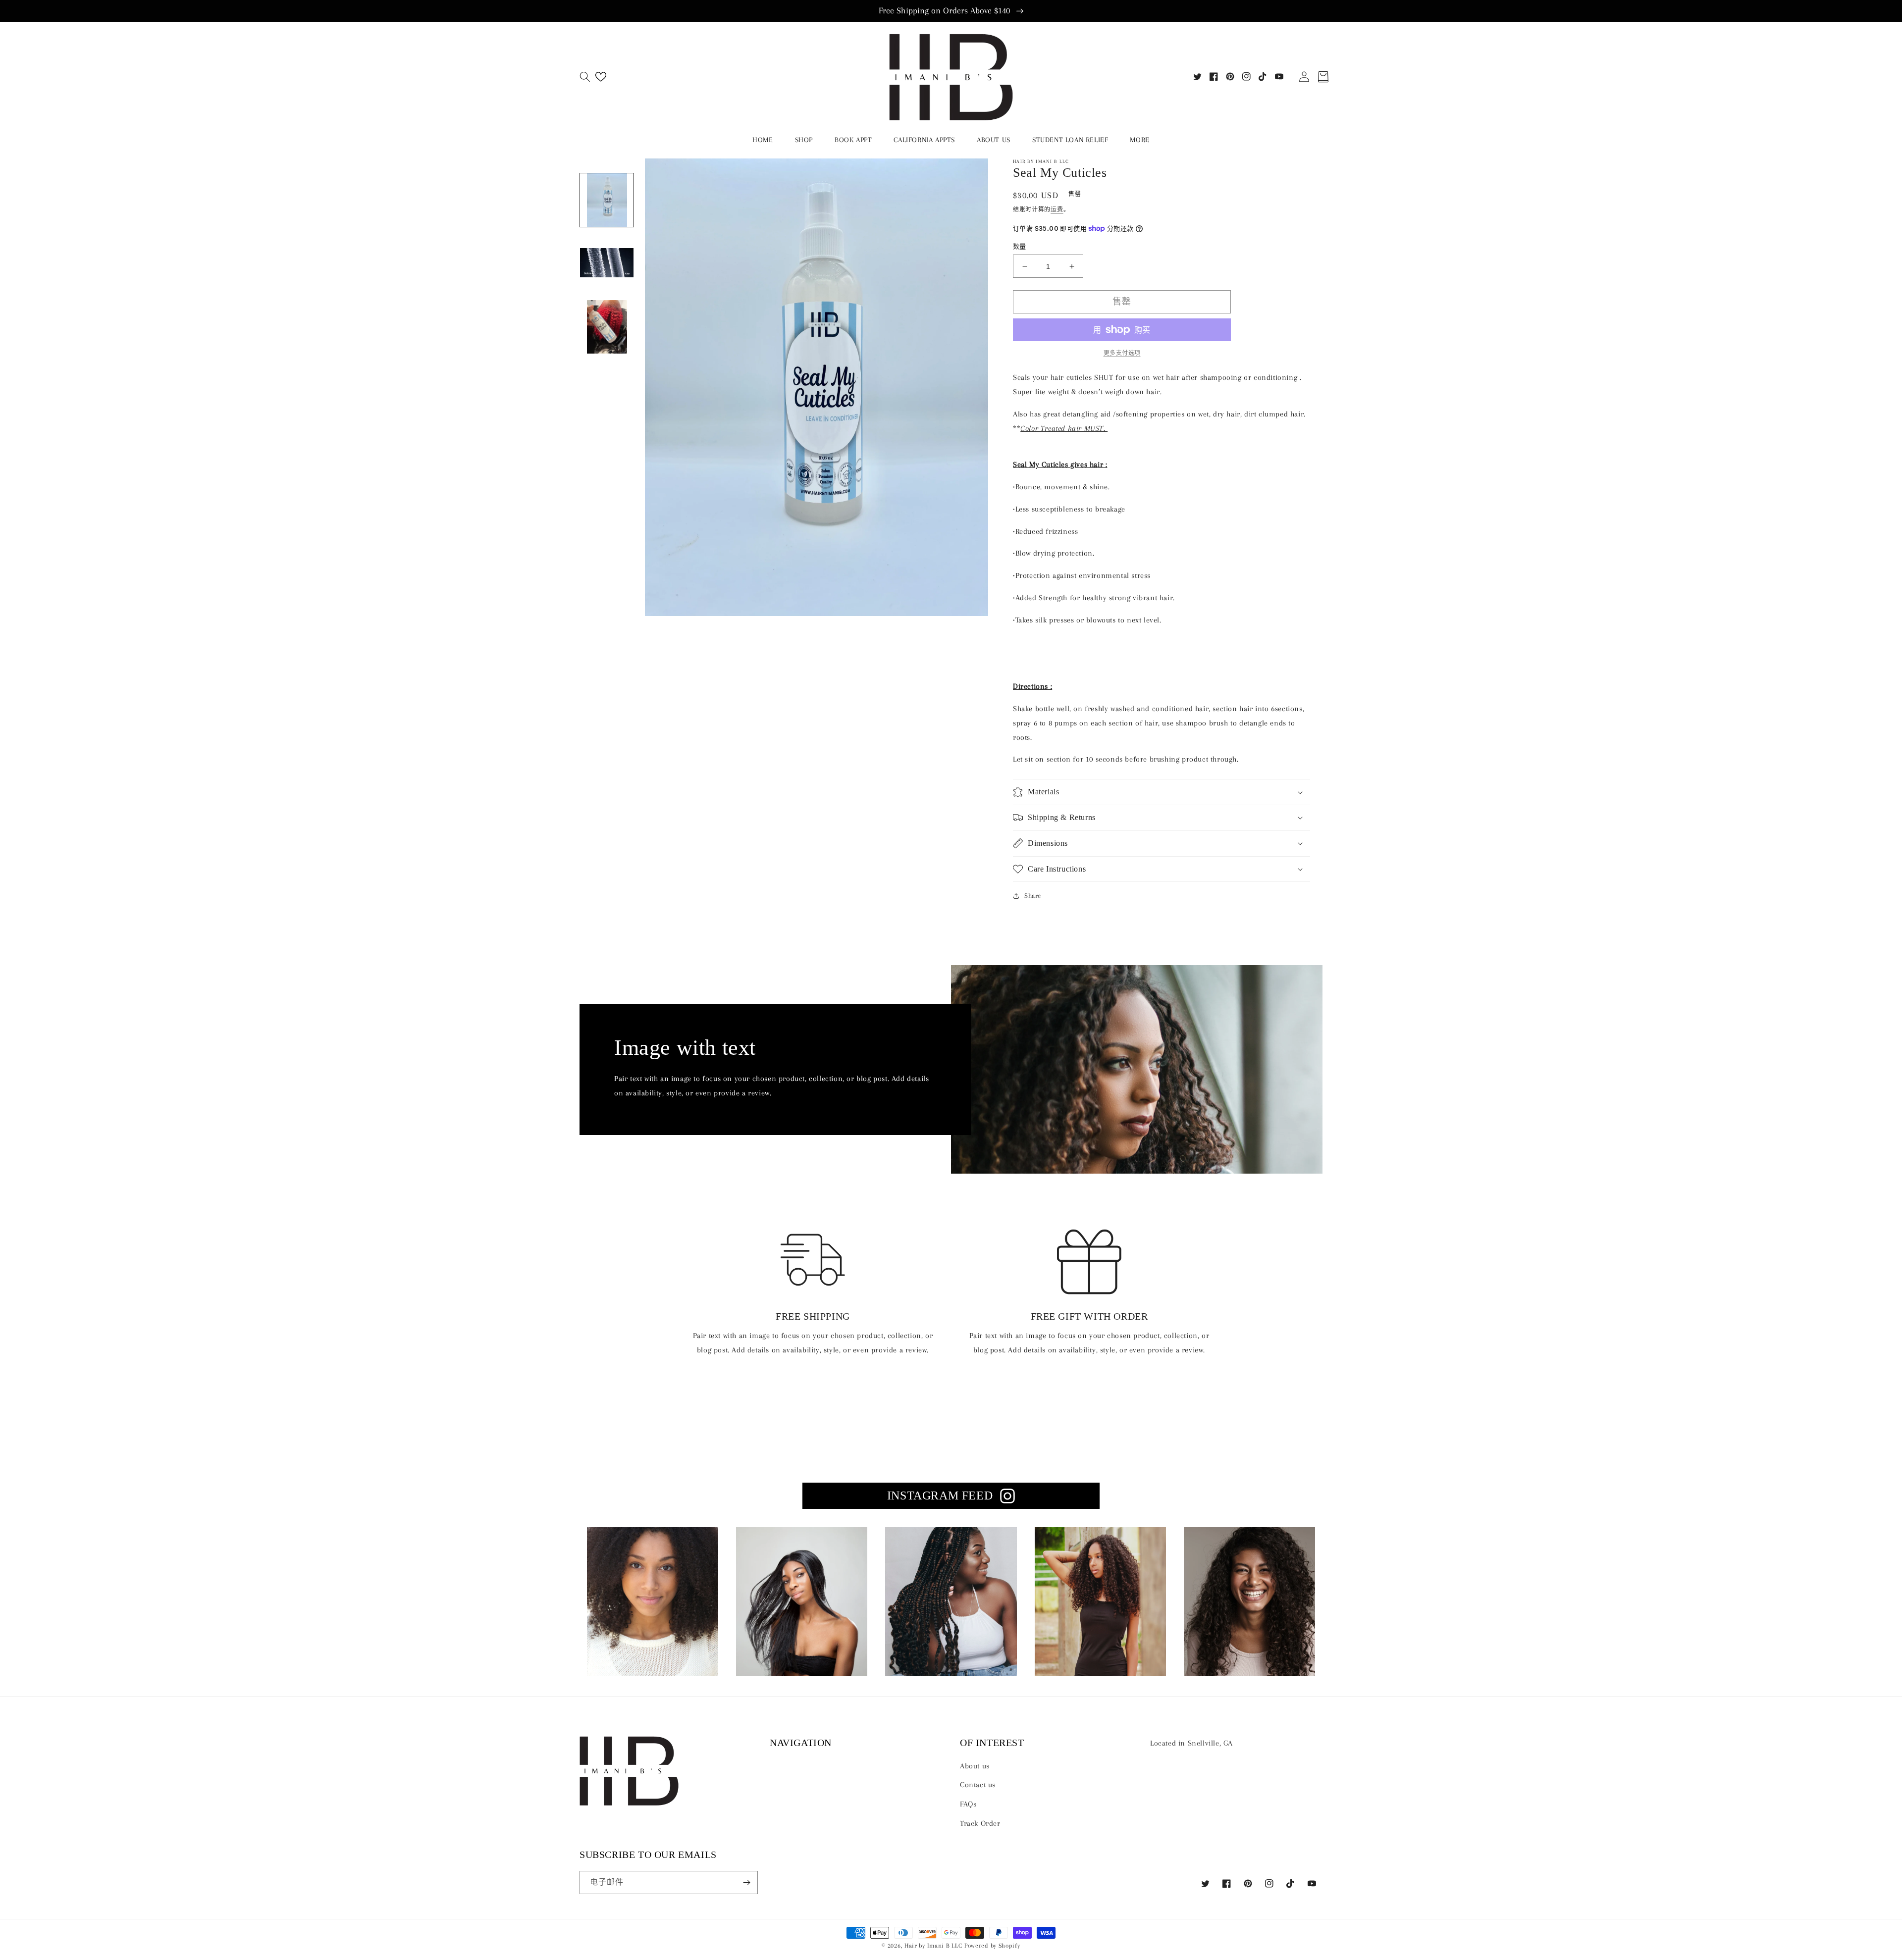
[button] (585, 77)
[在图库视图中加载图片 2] (607, 263)
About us (975, 1766)
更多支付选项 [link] (1122, 353)
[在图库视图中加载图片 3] (607, 327)
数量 (1020, 247)
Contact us (978, 1785)
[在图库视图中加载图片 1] (607, 200)
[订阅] (746, 1883)
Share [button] (1033, 896)
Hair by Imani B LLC (933, 1945)
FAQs (968, 1804)
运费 (1057, 210)
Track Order (980, 1823)
